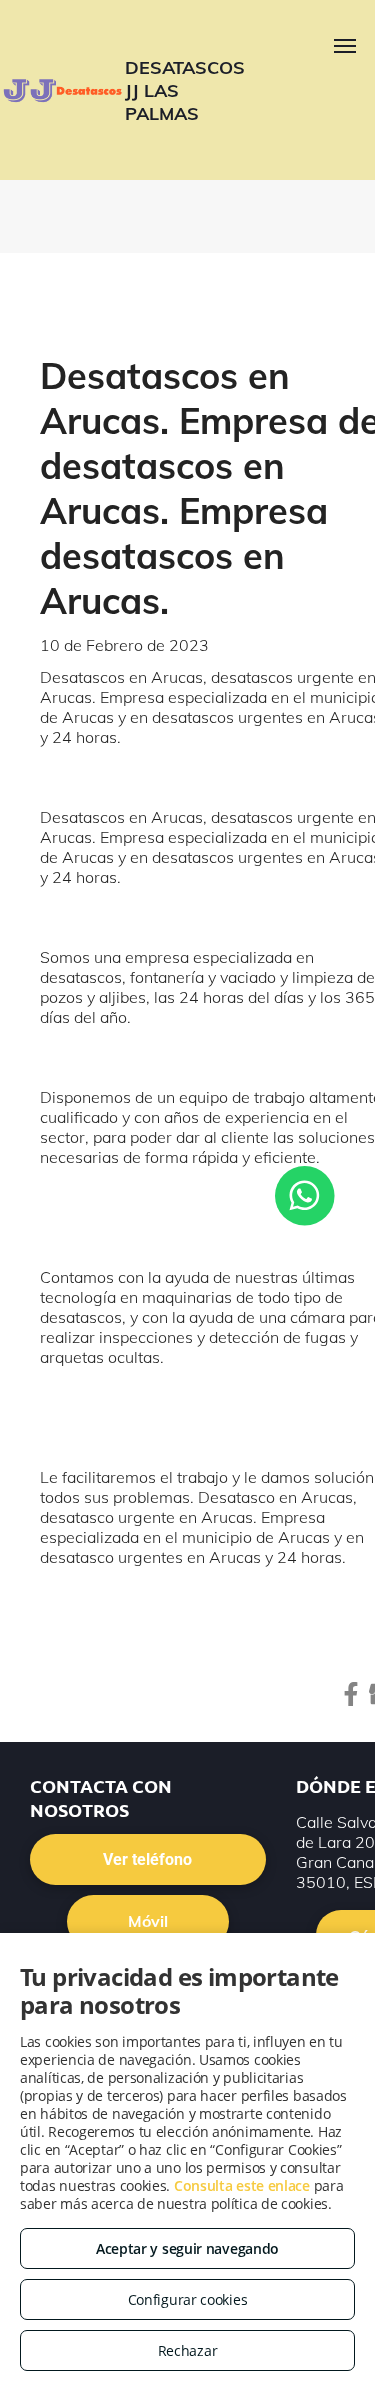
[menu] (345, 46)
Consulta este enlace (242, 2185)
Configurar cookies (188, 2299)
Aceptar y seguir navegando (187, 2248)
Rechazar (188, 2350)
